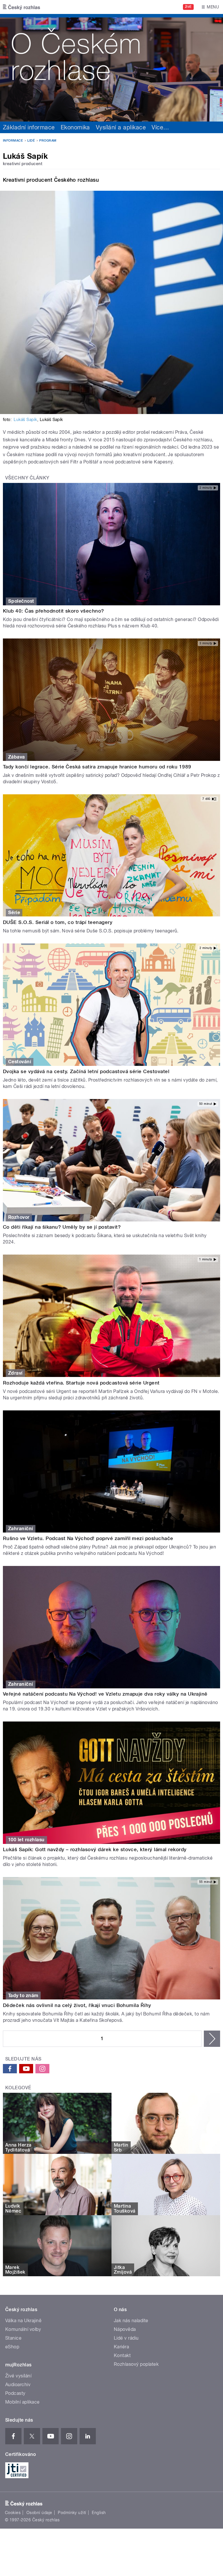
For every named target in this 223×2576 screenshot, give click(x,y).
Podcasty (15, 2393)
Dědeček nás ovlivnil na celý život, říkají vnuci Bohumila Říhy (77, 2005)
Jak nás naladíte (131, 2321)
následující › (212, 2039)
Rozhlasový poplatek (136, 2364)
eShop (12, 2347)
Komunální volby (23, 2329)
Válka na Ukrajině (23, 2321)
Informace (13, 141)
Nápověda (125, 2329)
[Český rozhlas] (21, 7)
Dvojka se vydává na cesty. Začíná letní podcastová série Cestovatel (86, 1071)
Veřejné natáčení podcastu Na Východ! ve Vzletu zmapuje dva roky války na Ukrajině (105, 1694)
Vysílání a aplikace (121, 127)
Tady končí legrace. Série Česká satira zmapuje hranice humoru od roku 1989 (97, 767)
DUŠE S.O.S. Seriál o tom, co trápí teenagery (58, 922)
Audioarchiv (18, 2385)
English (99, 2513)
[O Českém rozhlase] (111, 68)
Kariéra (121, 2347)
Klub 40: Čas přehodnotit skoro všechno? (54, 611)
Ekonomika (75, 127)
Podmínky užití (72, 2513)
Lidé (31, 141)
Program (48, 141)
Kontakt (122, 2355)
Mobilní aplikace (23, 2402)
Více (160, 127)
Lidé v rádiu (126, 2338)
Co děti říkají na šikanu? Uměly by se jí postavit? (62, 1227)
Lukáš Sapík (25, 420)
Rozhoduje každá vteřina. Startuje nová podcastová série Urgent (81, 1383)
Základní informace (29, 127)
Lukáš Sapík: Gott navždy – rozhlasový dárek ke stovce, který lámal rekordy (95, 1849)
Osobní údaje (39, 2513)
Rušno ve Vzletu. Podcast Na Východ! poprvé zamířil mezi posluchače (88, 1538)
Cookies (13, 2513)
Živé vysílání (18, 2376)
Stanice (13, 2338)
